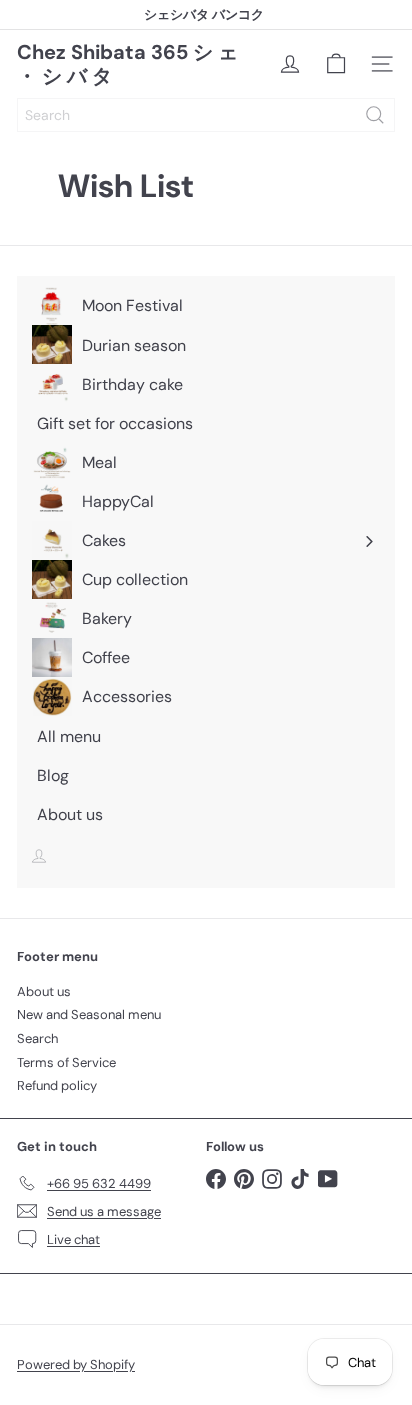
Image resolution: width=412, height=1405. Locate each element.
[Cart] (336, 64)
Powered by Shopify (76, 1364)
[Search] (375, 115)
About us (44, 991)
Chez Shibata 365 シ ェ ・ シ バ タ (127, 64)
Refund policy (57, 1085)
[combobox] (206, 115)
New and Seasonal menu (89, 1014)
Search (37, 1038)
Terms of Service (66, 1062)
